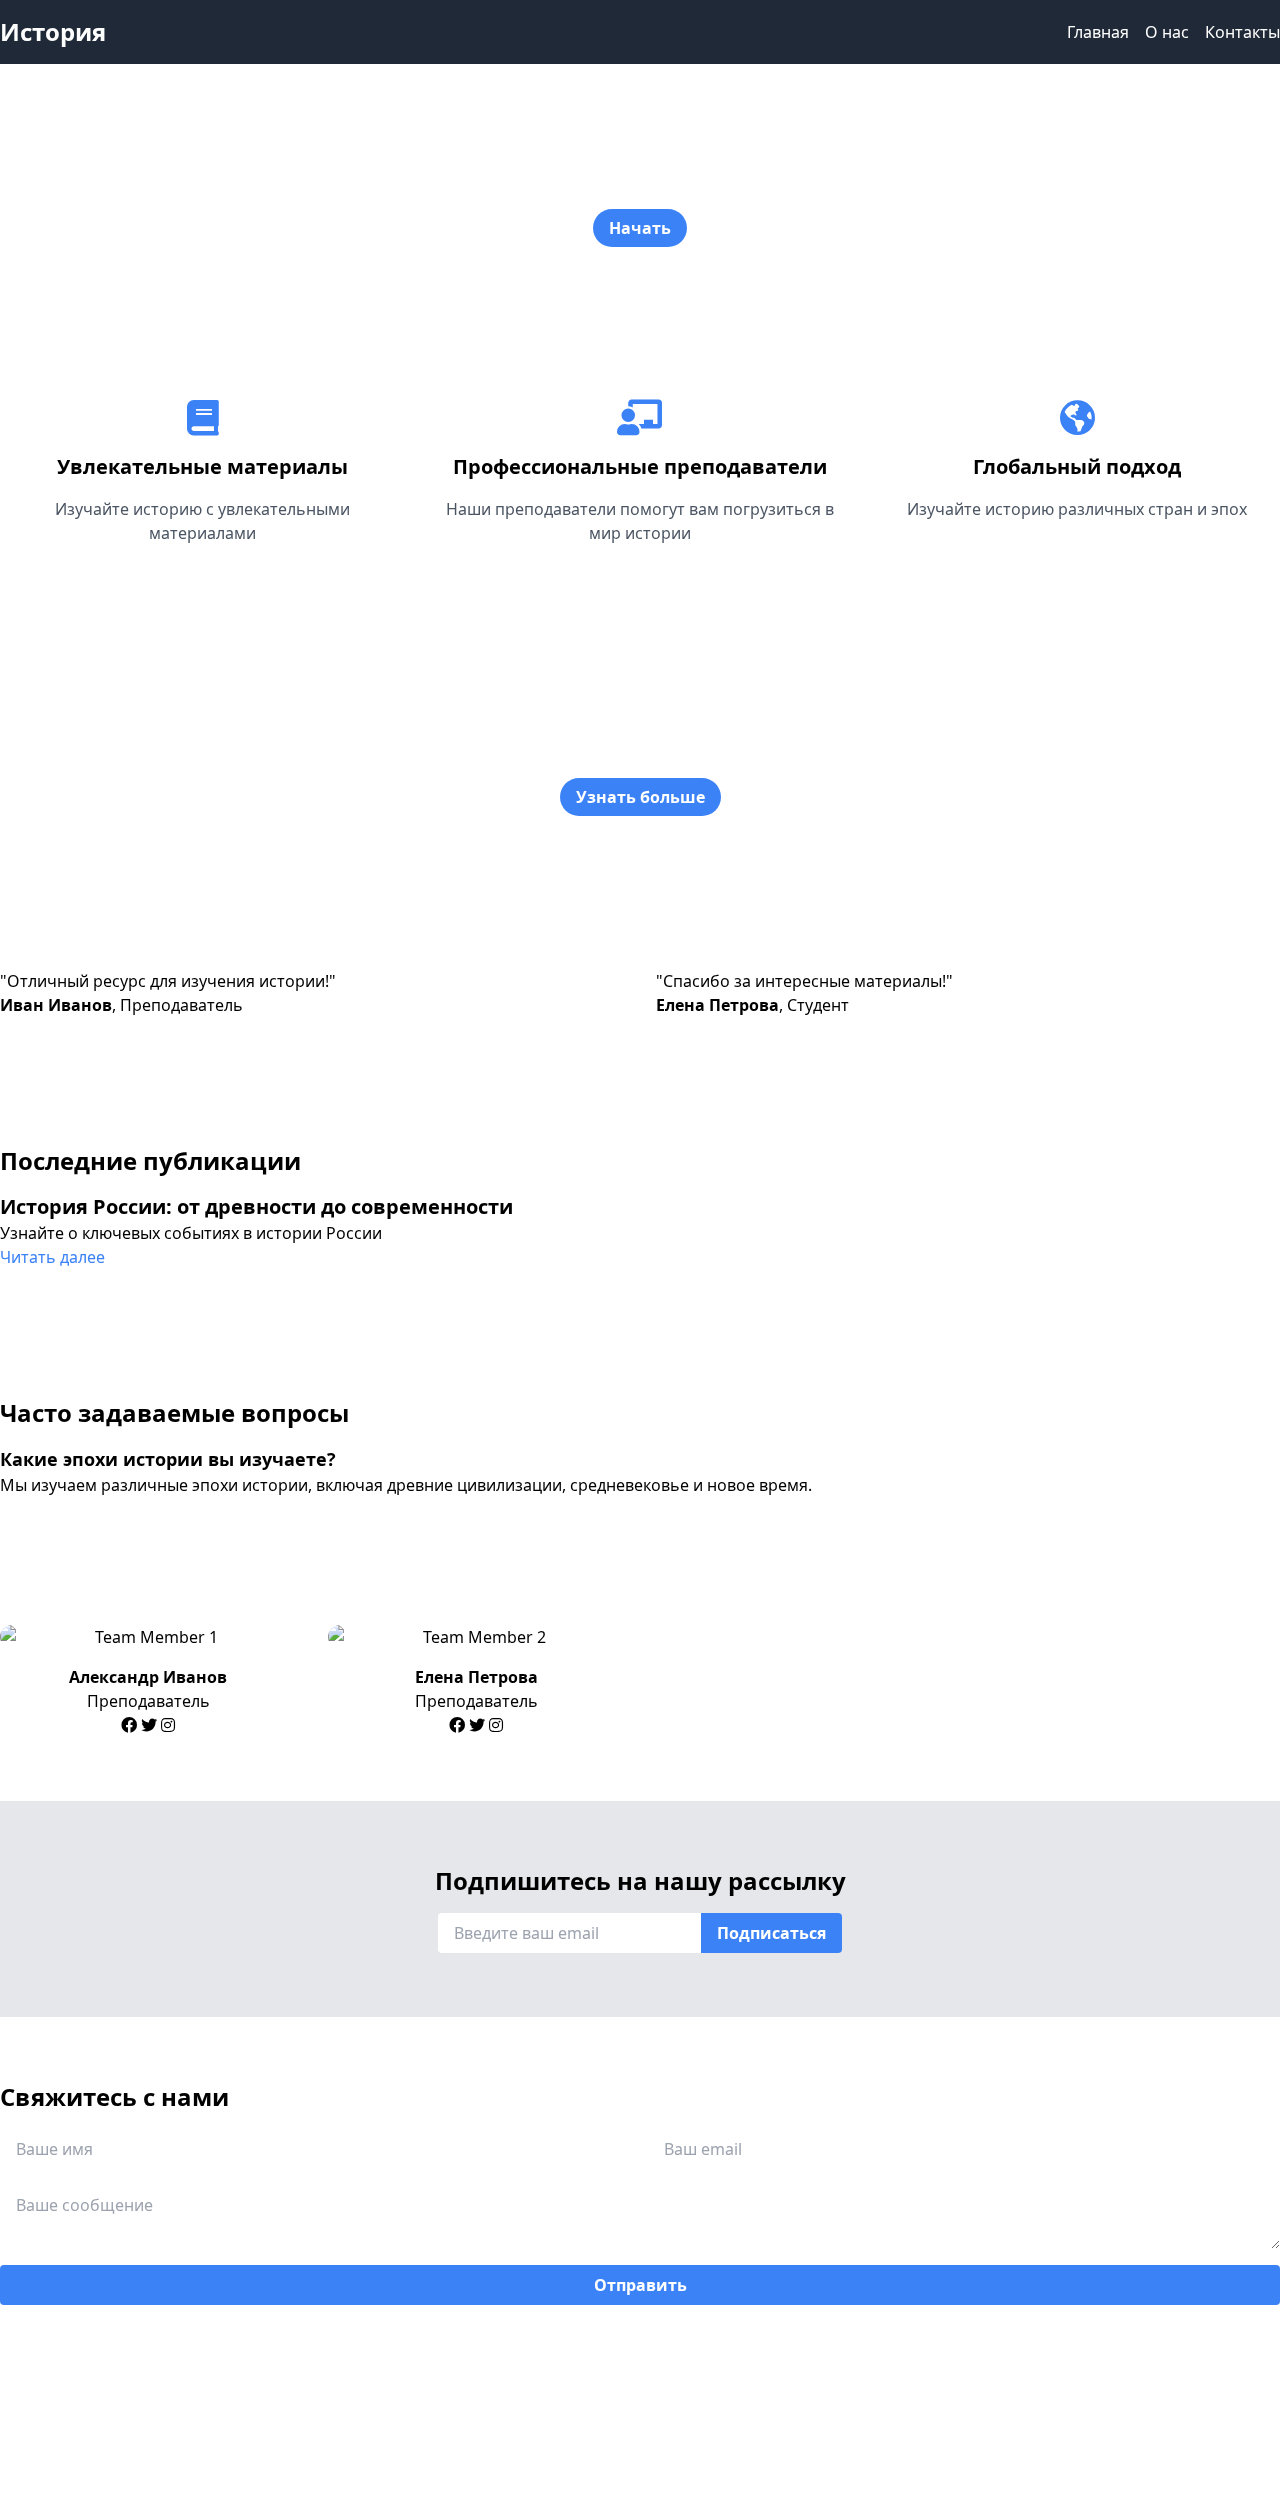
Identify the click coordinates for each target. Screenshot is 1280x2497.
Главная (1098, 32)
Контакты (1242, 32)
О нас (1167, 32)
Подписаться (771, 1933)
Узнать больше (640, 797)
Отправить (640, 2285)
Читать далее (52, 1257)
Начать (640, 228)
